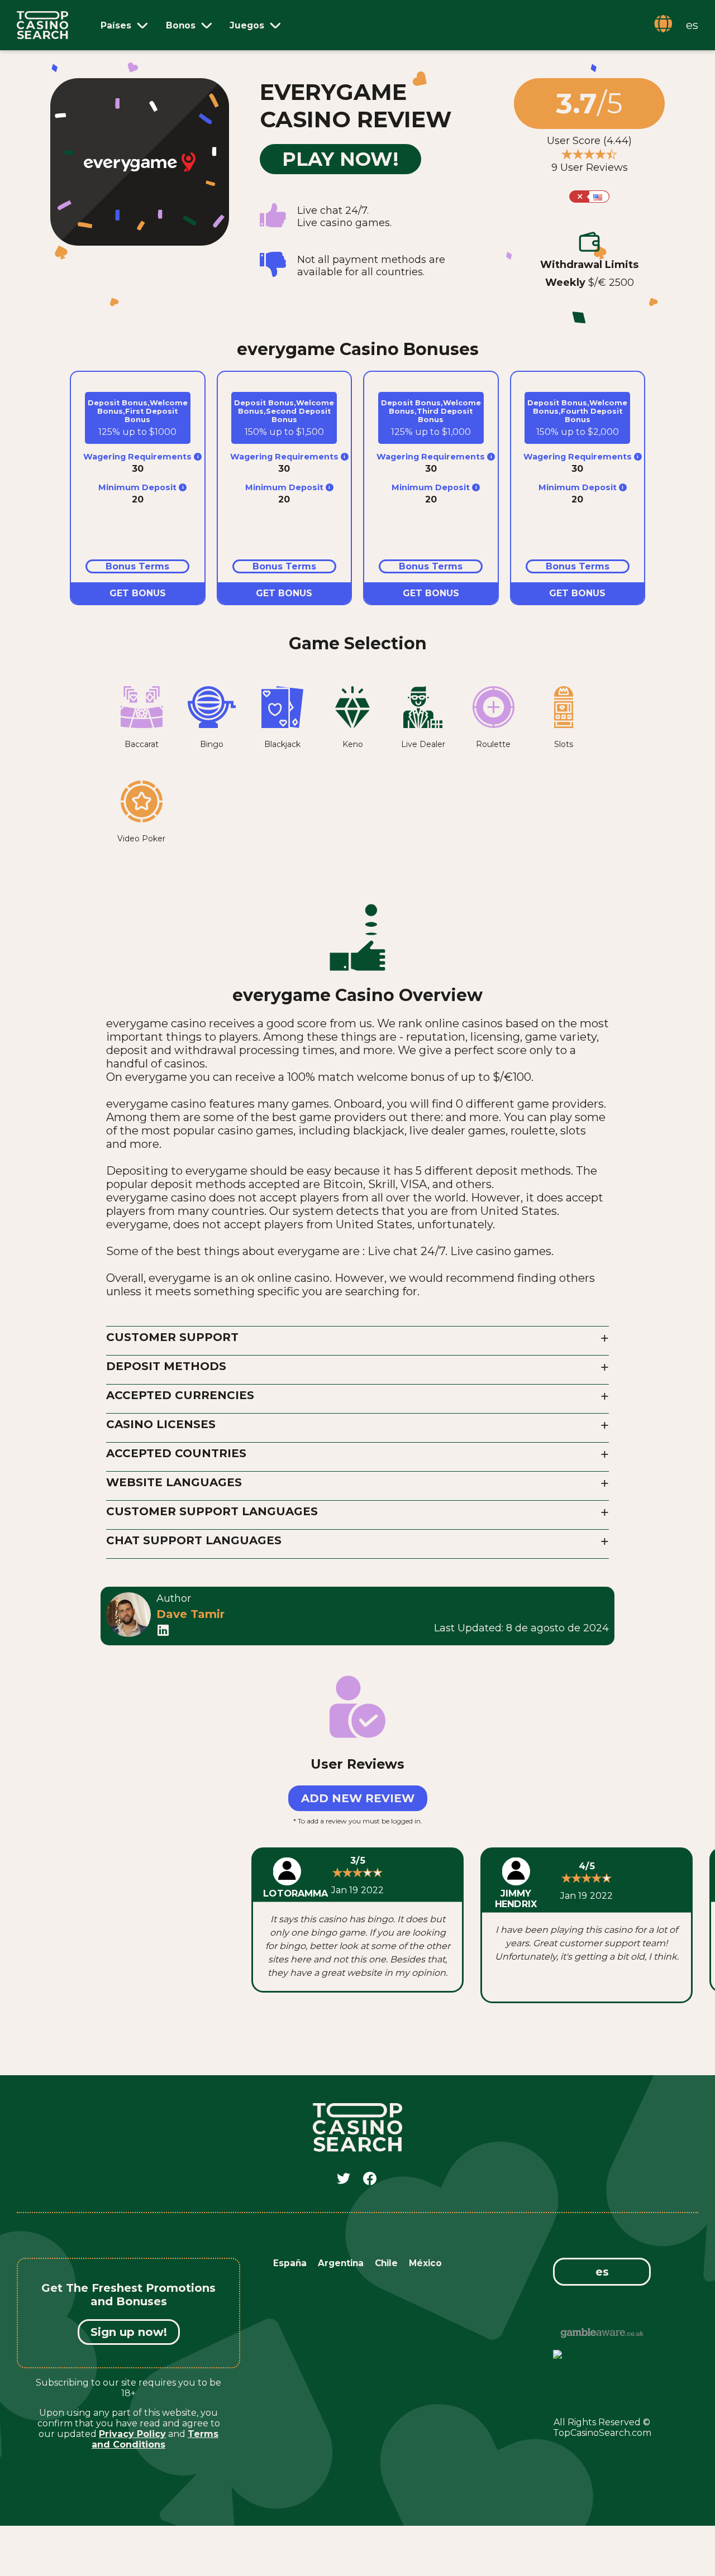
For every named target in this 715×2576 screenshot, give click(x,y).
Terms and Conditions (155, 2439)
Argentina (341, 2263)
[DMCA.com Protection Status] (602, 2383)
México (425, 2263)
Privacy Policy (132, 2434)
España (290, 2263)
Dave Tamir (190, 1614)
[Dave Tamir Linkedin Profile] (163, 1633)
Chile (386, 2263)
